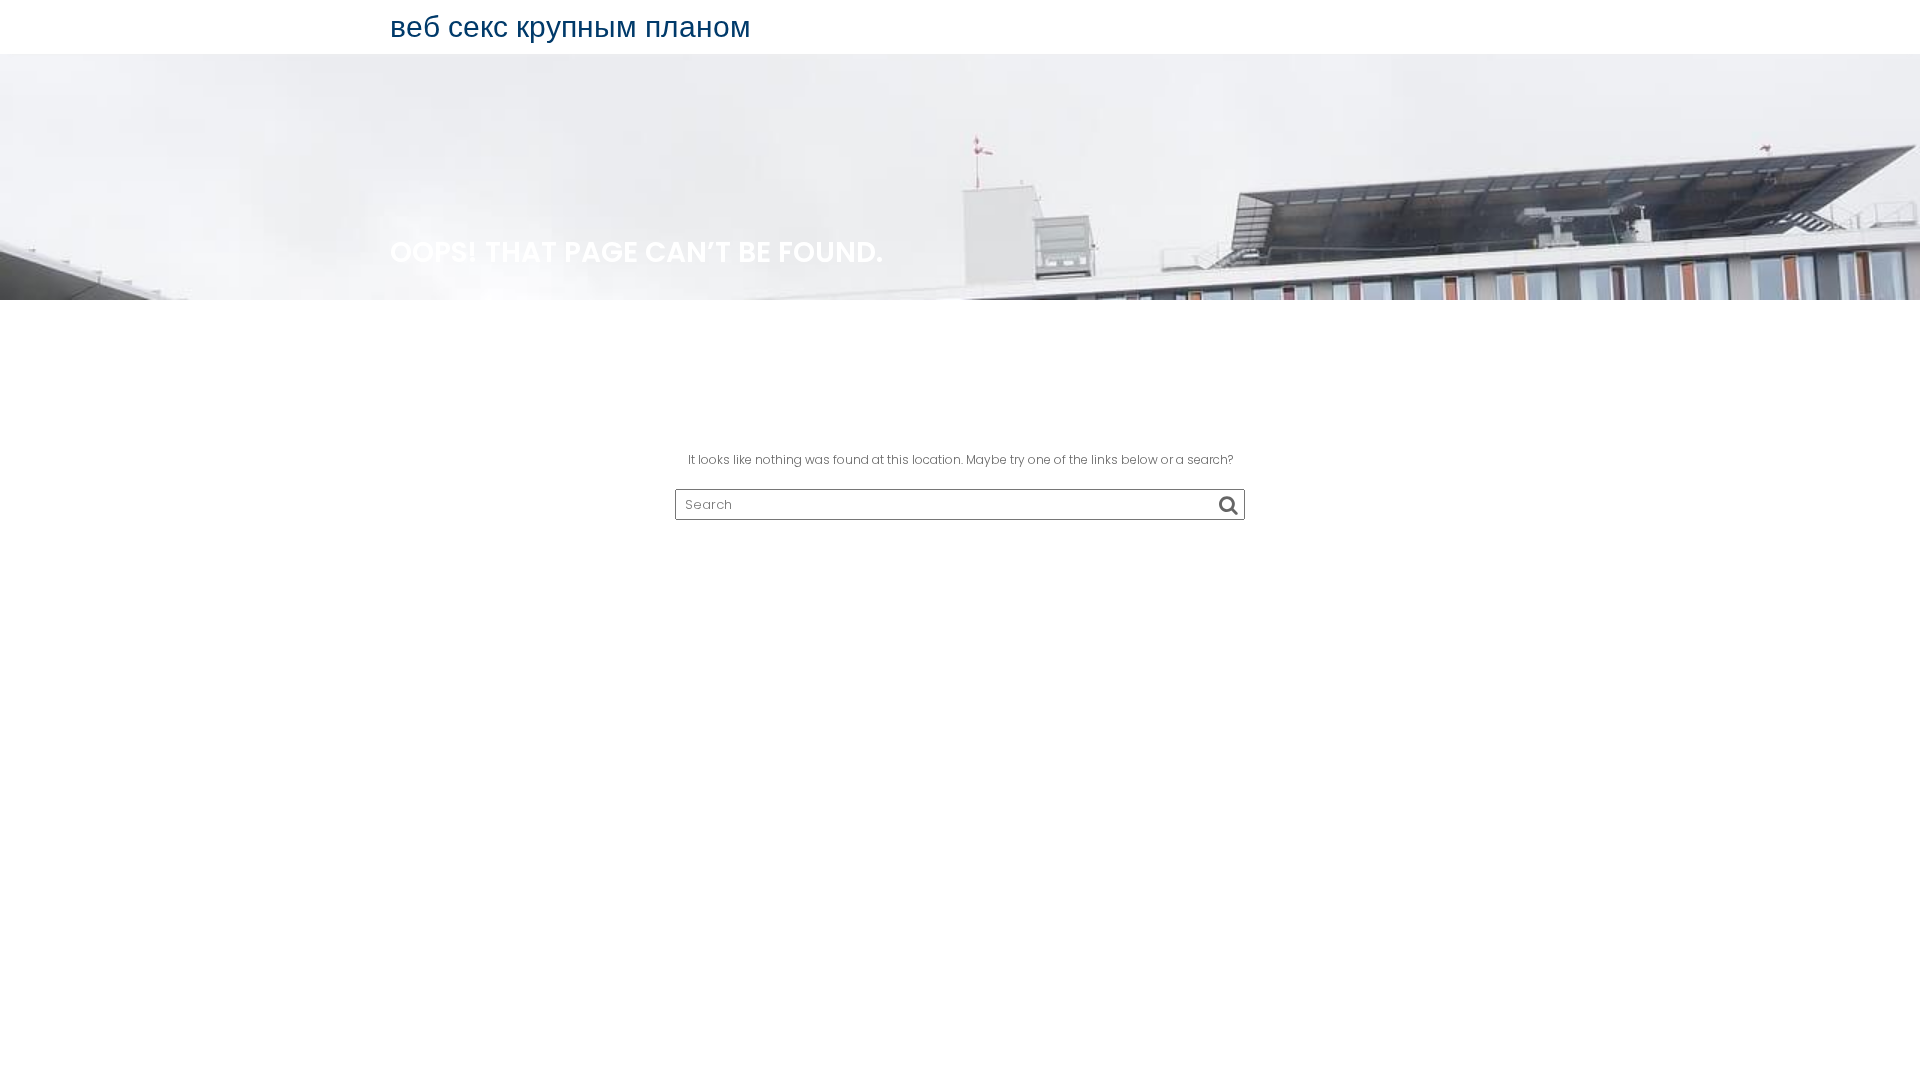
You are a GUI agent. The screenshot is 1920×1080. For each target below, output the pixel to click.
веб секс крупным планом (570, 26)
